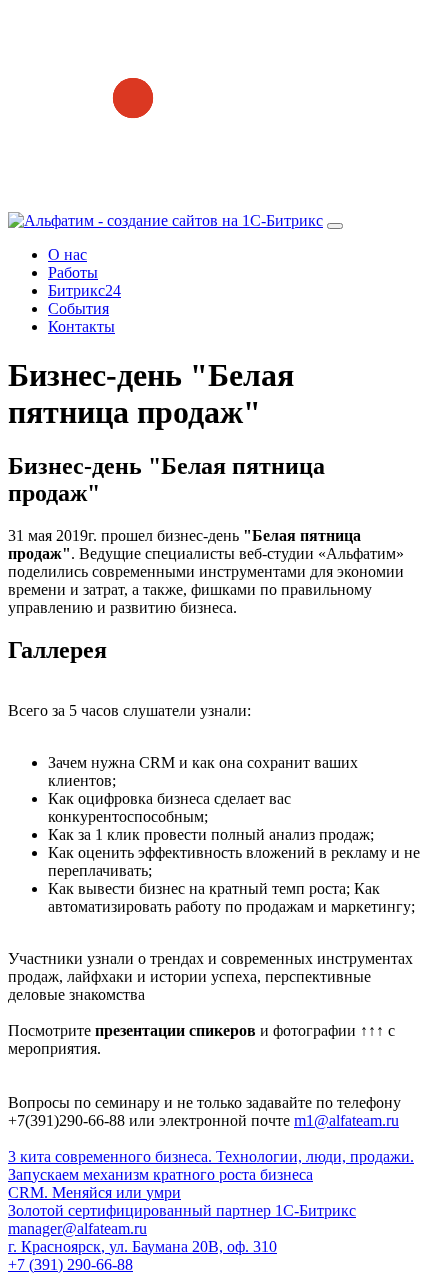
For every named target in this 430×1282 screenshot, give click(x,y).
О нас (67, 254)
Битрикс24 (84, 290)
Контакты (81, 326)
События (78, 308)
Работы (73, 272)
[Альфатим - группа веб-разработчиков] (165, 220)
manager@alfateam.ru (77, 1228)
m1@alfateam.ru (346, 1120)
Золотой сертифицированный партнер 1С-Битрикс (182, 1210)
